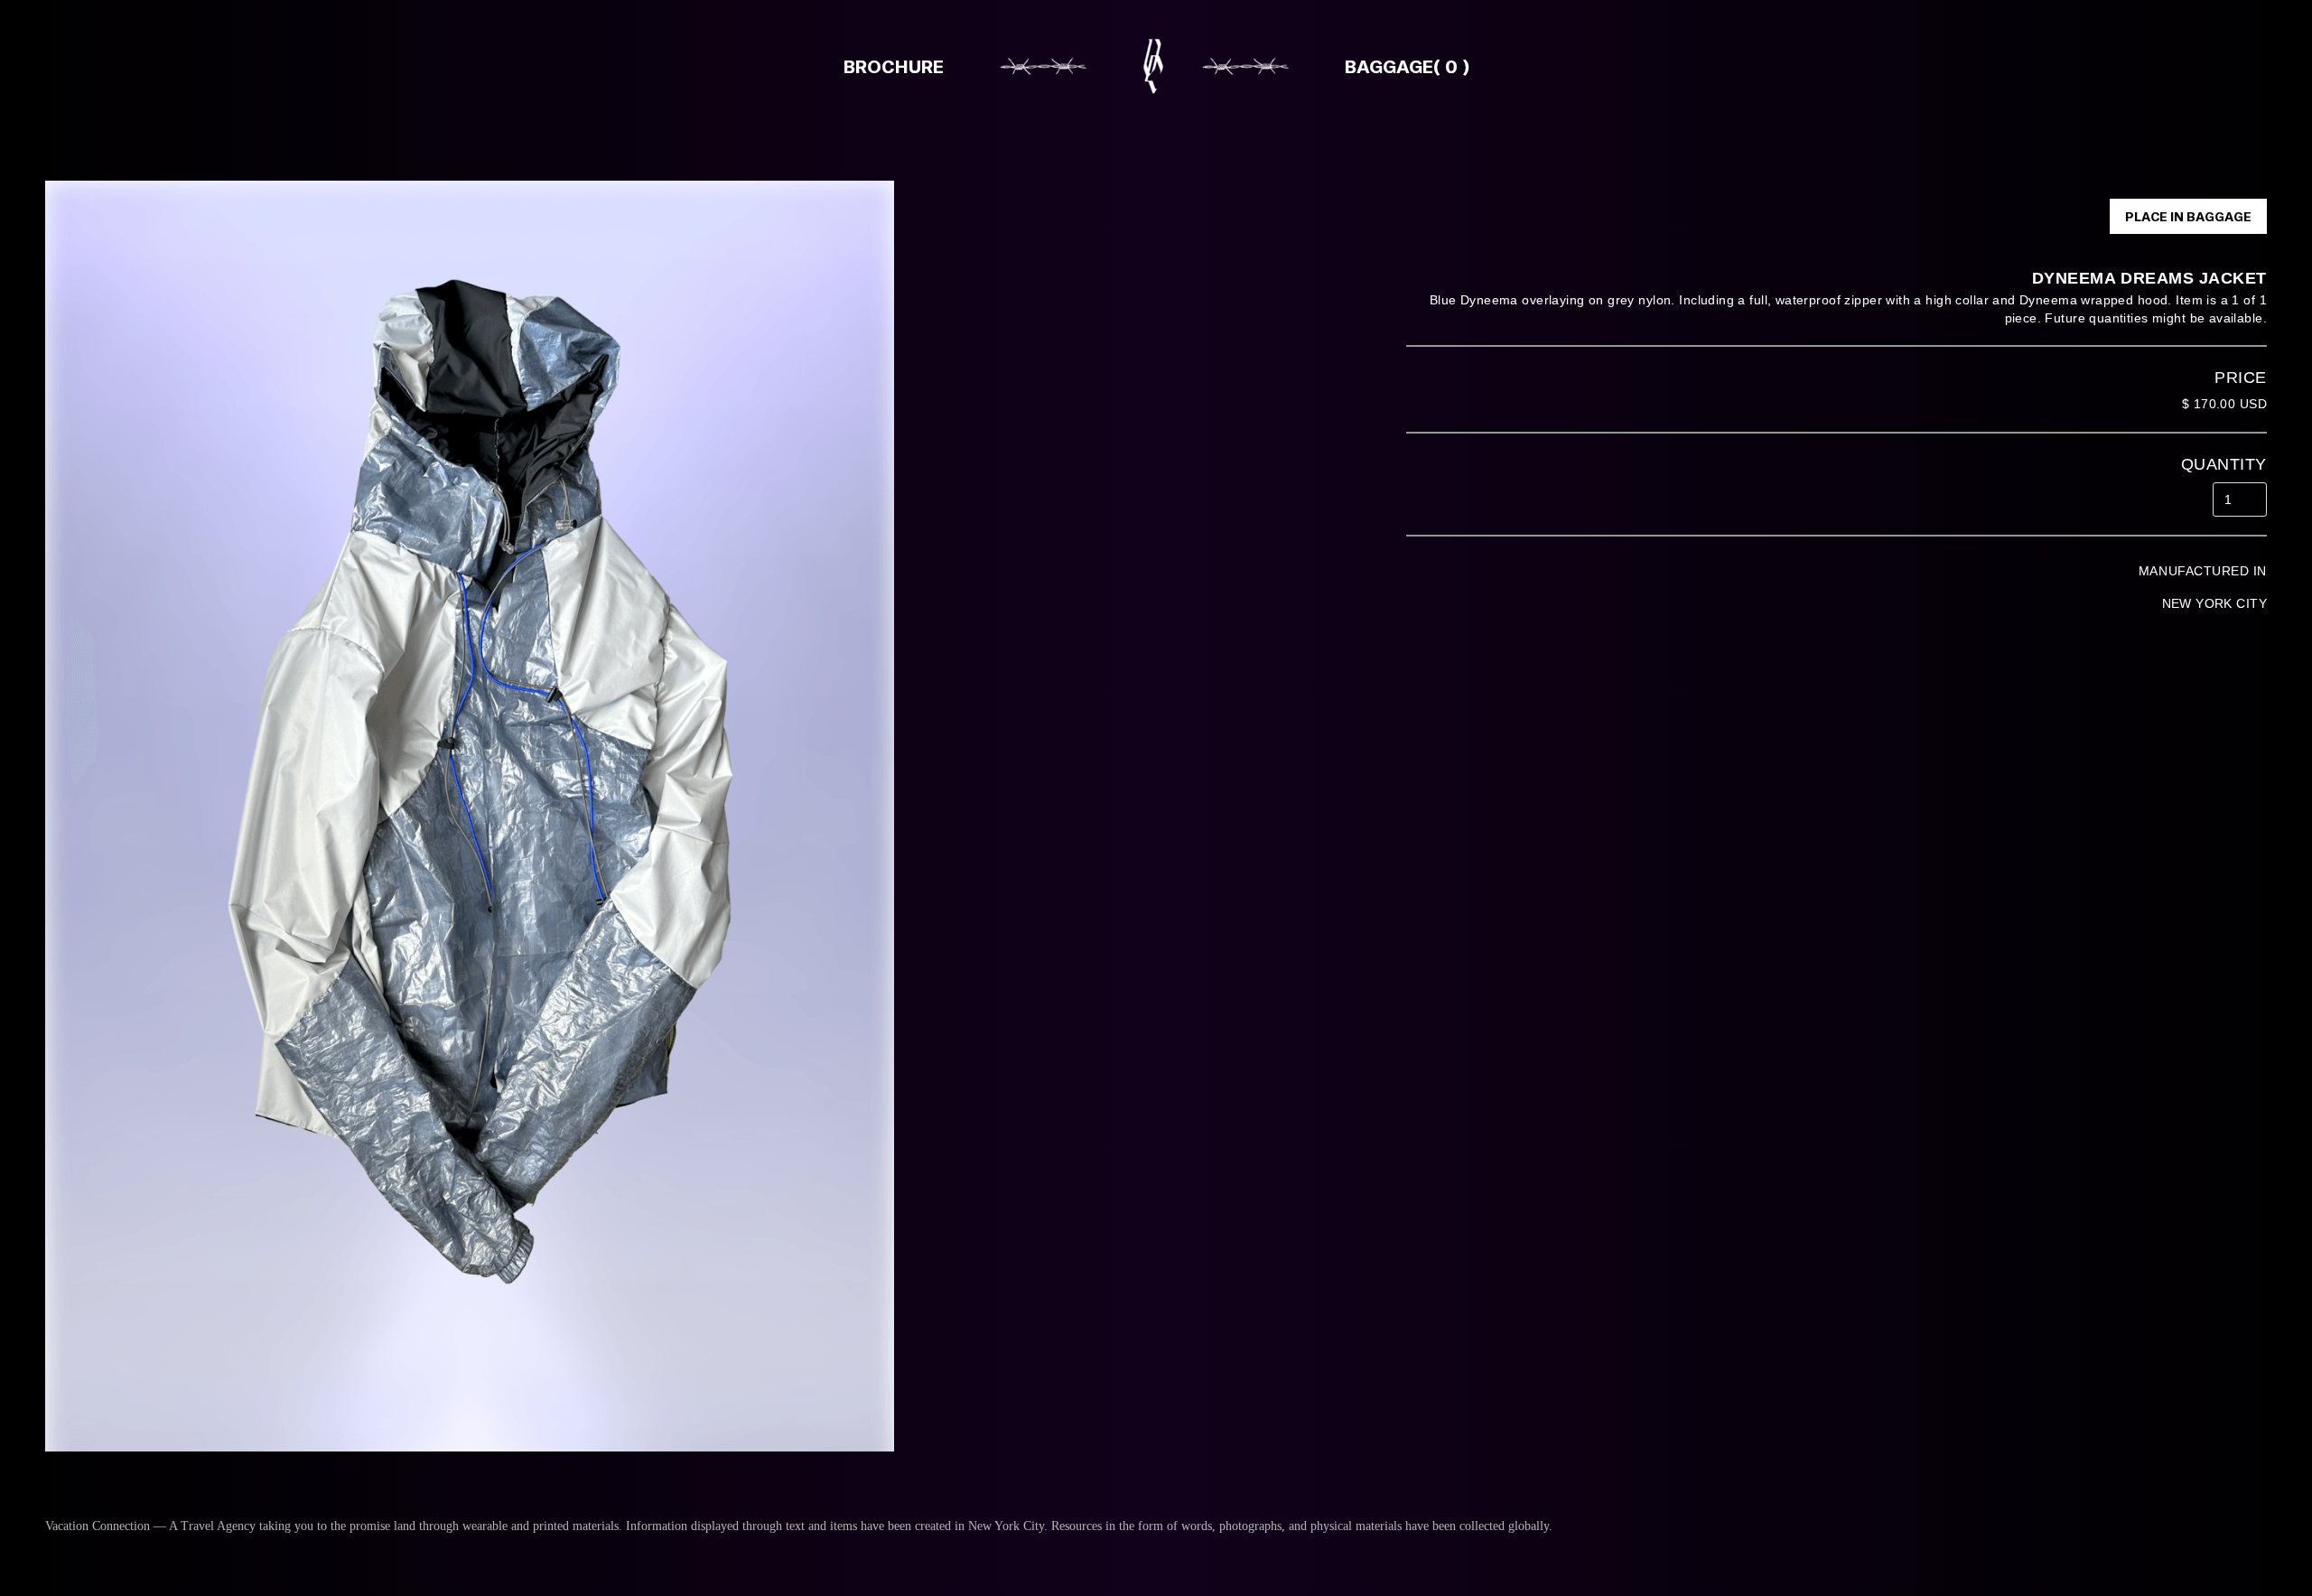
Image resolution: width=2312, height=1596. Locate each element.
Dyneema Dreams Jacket (2149, 278)
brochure (894, 66)
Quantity (2224, 464)
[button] (1389, 66)
